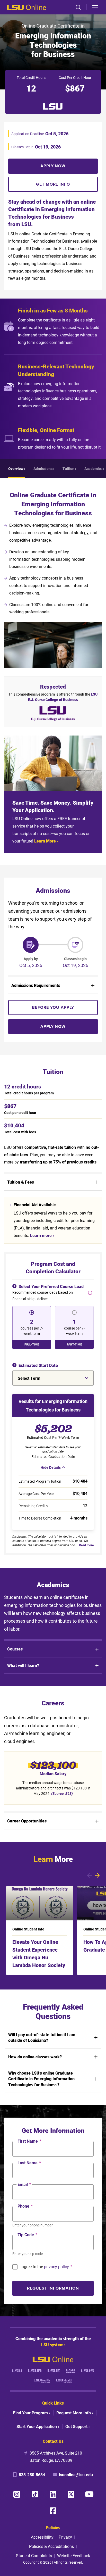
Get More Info (53, 184)
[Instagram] (17, 2494)
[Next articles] (97, 1875)
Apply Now (53, 166)
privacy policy (56, 2267)
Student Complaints (34, 2556)
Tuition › (69, 469)
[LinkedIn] (53, 2494)
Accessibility (42, 2537)
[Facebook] (53, 2511)
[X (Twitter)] (71, 2494)
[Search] (78, 7)
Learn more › (42, 1235)
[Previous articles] (89, 1875)
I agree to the (46, 2267)
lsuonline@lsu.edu (76, 2475)
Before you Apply (53, 1007)
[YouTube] (89, 2494)
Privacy (65, 2537)
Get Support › (78, 2426)
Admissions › (44, 469)
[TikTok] (35, 2494)
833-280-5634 (32, 2475)
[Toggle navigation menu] (95, 7)
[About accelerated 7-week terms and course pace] (90, 1293)
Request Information (53, 2288)
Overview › (17, 469)
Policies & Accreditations (51, 2546)
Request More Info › (75, 2413)
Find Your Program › (32, 2413)
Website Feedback (74, 2556)
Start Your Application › (38, 2426)
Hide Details (51, 1467)
